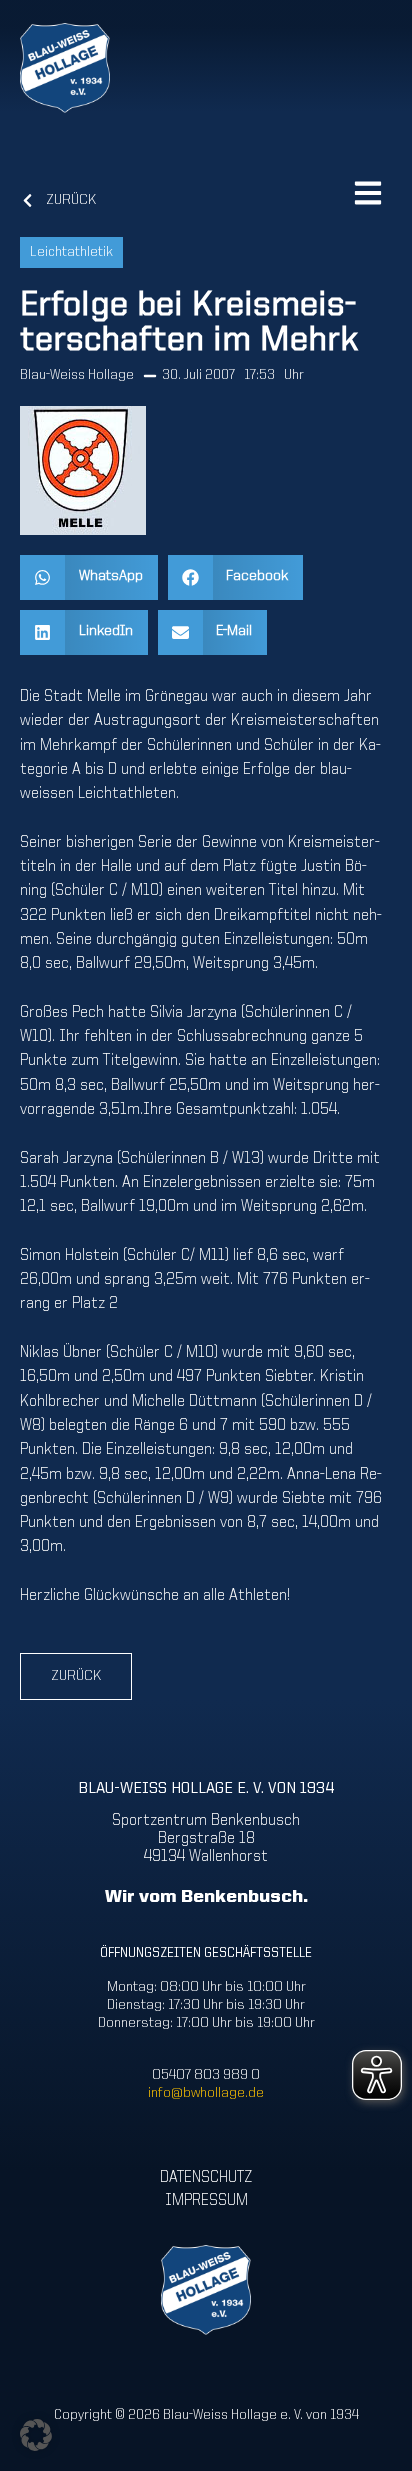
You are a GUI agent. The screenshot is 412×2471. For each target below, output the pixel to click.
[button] (89, 577)
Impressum (206, 2200)
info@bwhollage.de (206, 2093)
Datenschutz (206, 2178)
